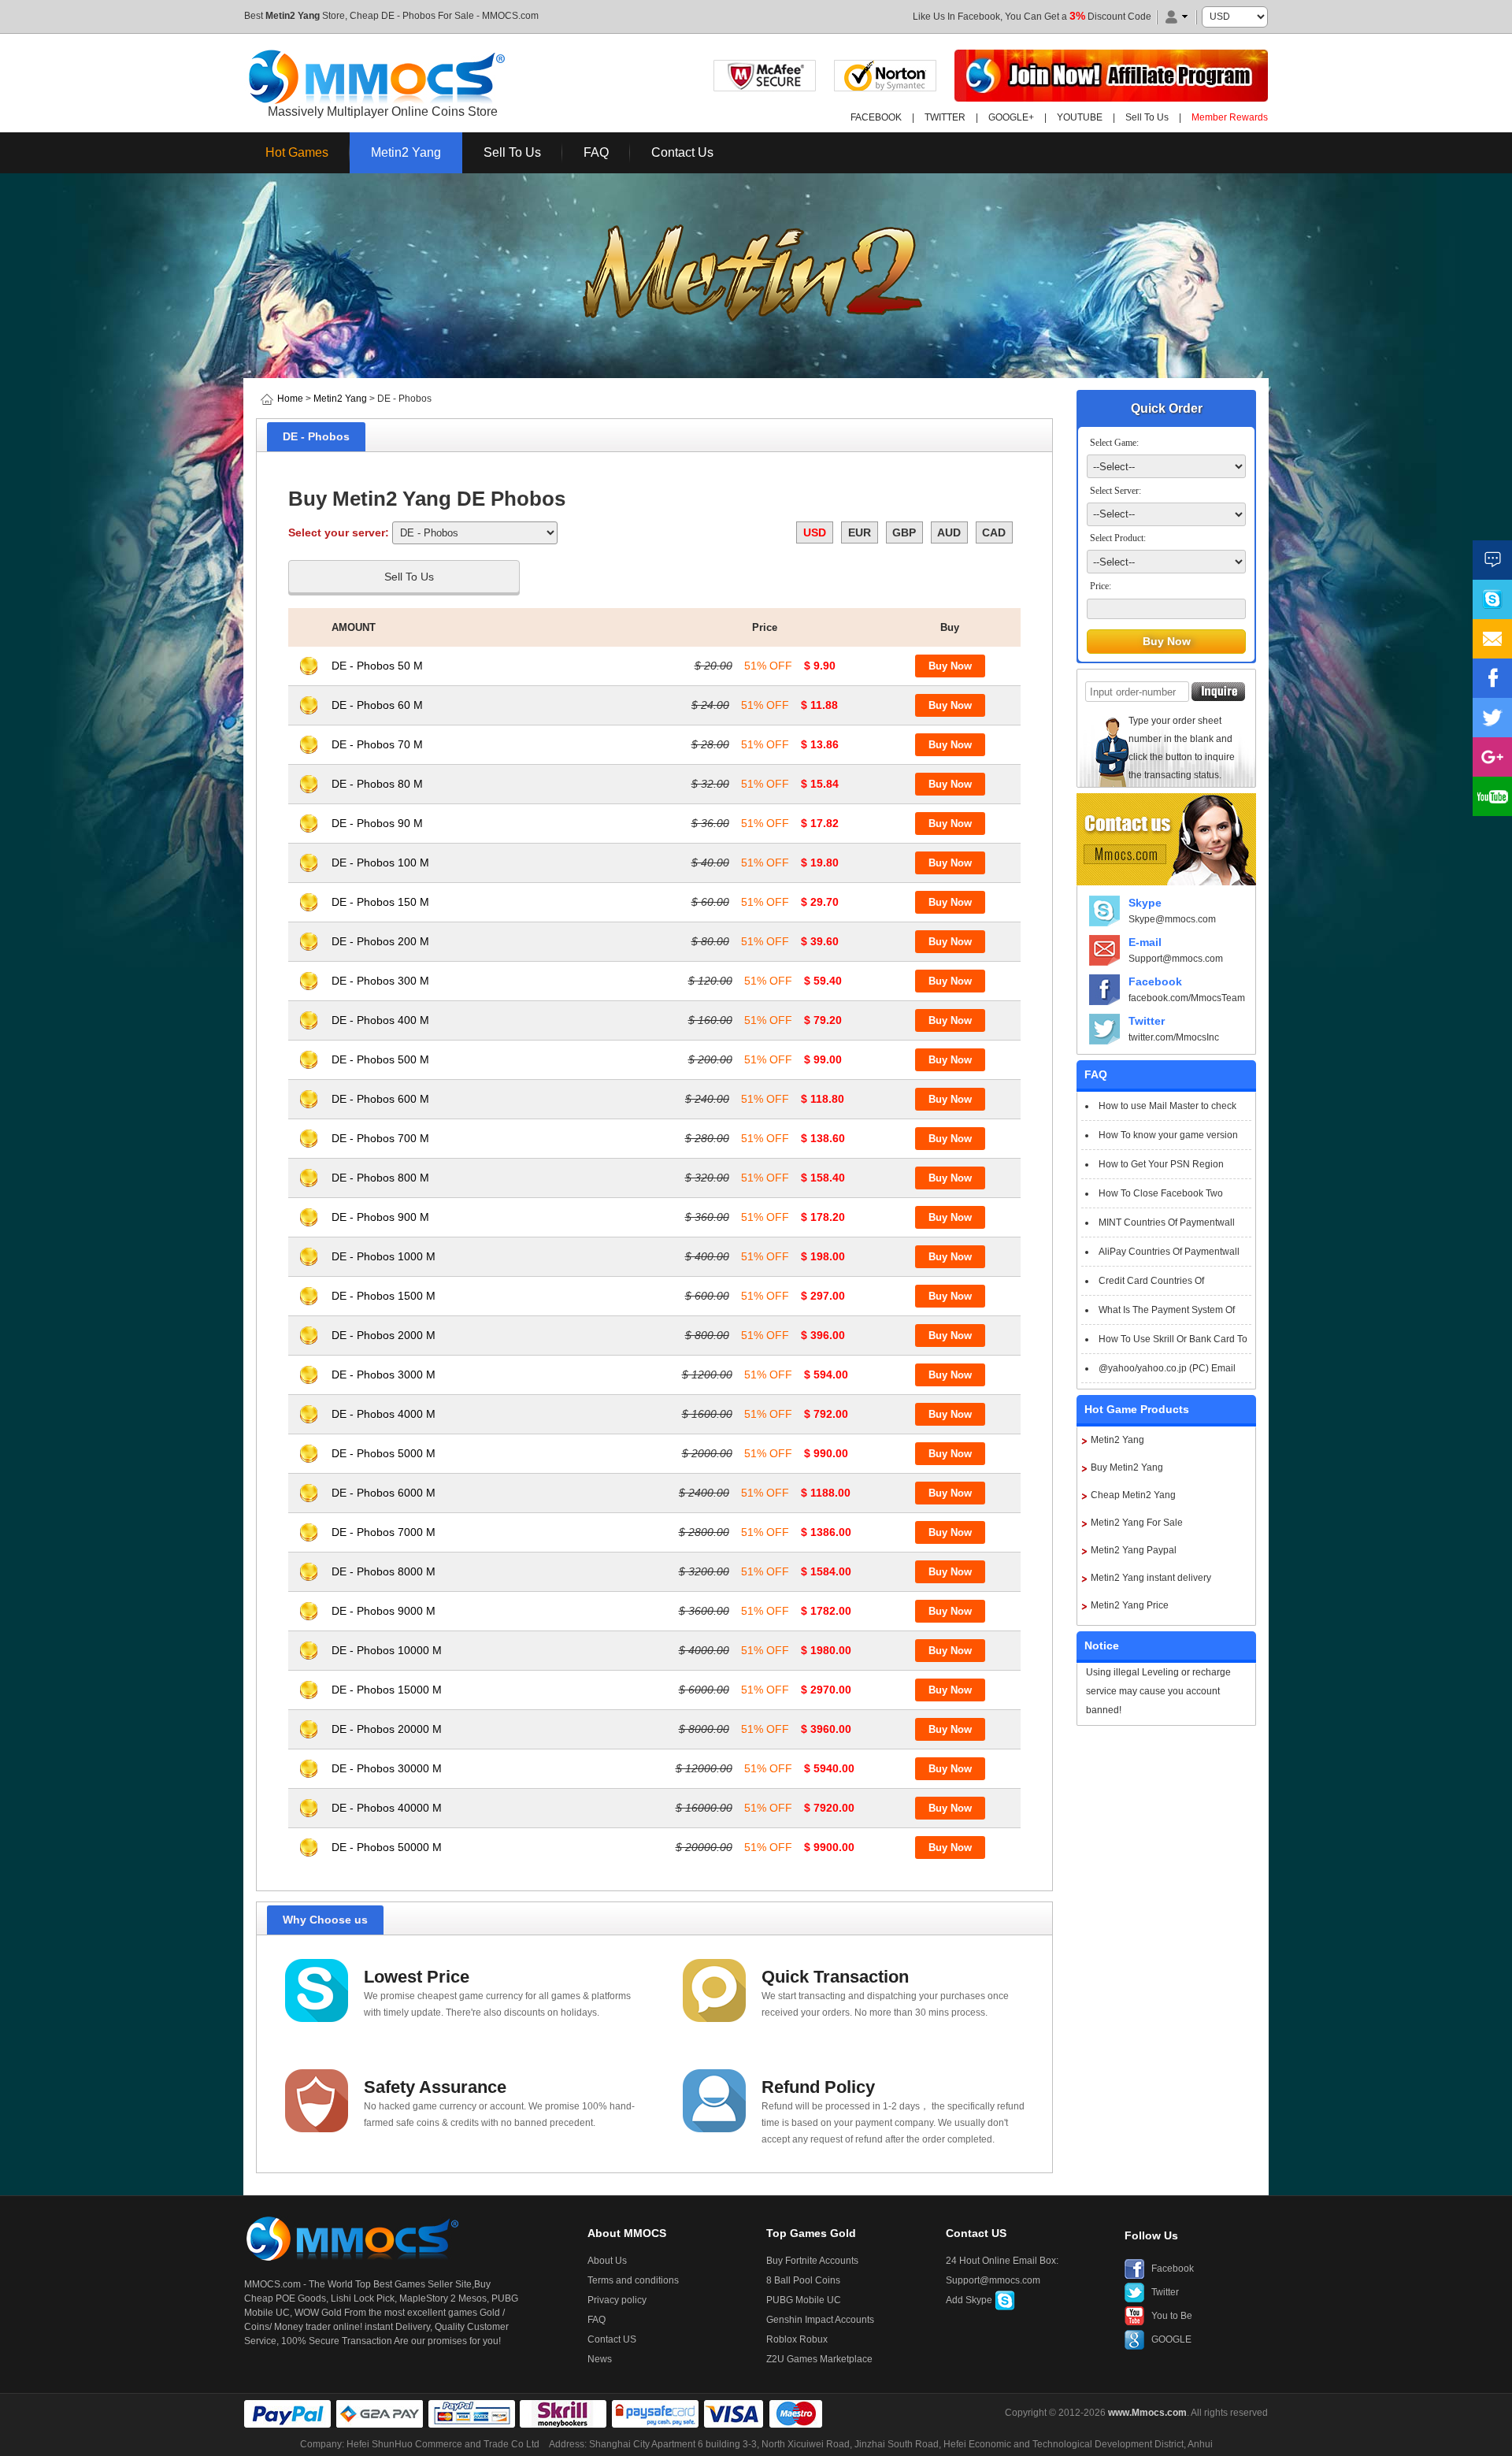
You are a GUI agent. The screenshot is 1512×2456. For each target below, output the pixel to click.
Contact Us (682, 152)
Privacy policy (617, 2300)
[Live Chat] (1492, 560)
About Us (607, 2261)
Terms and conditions (633, 2280)
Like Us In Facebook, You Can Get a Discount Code (1032, 17)
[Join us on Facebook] (1492, 678)
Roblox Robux (797, 2339)
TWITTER (945, 117)
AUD (949, 532)
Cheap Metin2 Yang (1133, 1495)
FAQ (596, 152)
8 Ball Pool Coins (803, 2280)
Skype (1145, 903)
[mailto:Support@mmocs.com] (1492, 639)
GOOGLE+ (1011, 117)
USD (815, 532)
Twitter (1147, 1021)
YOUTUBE (1080, 117)
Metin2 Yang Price (1130, 1605)
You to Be (1172, 2316)
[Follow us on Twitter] (1492, 718)
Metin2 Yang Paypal (1134, 1550)
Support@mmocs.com (1176, 959)
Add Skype (970, 2300)
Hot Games (297, 152)
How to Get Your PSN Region (1161, 1164)
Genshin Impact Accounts (820, 2320)
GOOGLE (1171, 2339)
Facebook (1155, 981)
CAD (994, 532)
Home (290, 399)
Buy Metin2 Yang (1127, 1467)
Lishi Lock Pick (363, 2298)
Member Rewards (1230, 117)
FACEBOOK (876, 117)
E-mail (1145, 942)
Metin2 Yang (293, 16)
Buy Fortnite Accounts (812, 2261)
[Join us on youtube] (1492, 796)
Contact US (612, 2339)
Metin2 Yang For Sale (1137, 1523)
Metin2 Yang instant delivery (1151, 1578)
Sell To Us (1147, 117)
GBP (904, 532)
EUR (860, 532)
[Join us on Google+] (1492, 757)
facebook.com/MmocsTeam (1187, 998)
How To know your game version (1168, 1135)
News (600, 2359)
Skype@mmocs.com (1172, 919)
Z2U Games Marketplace (819, 2359)
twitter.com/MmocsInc (1174, 1037)
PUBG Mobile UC (804, 2300)
